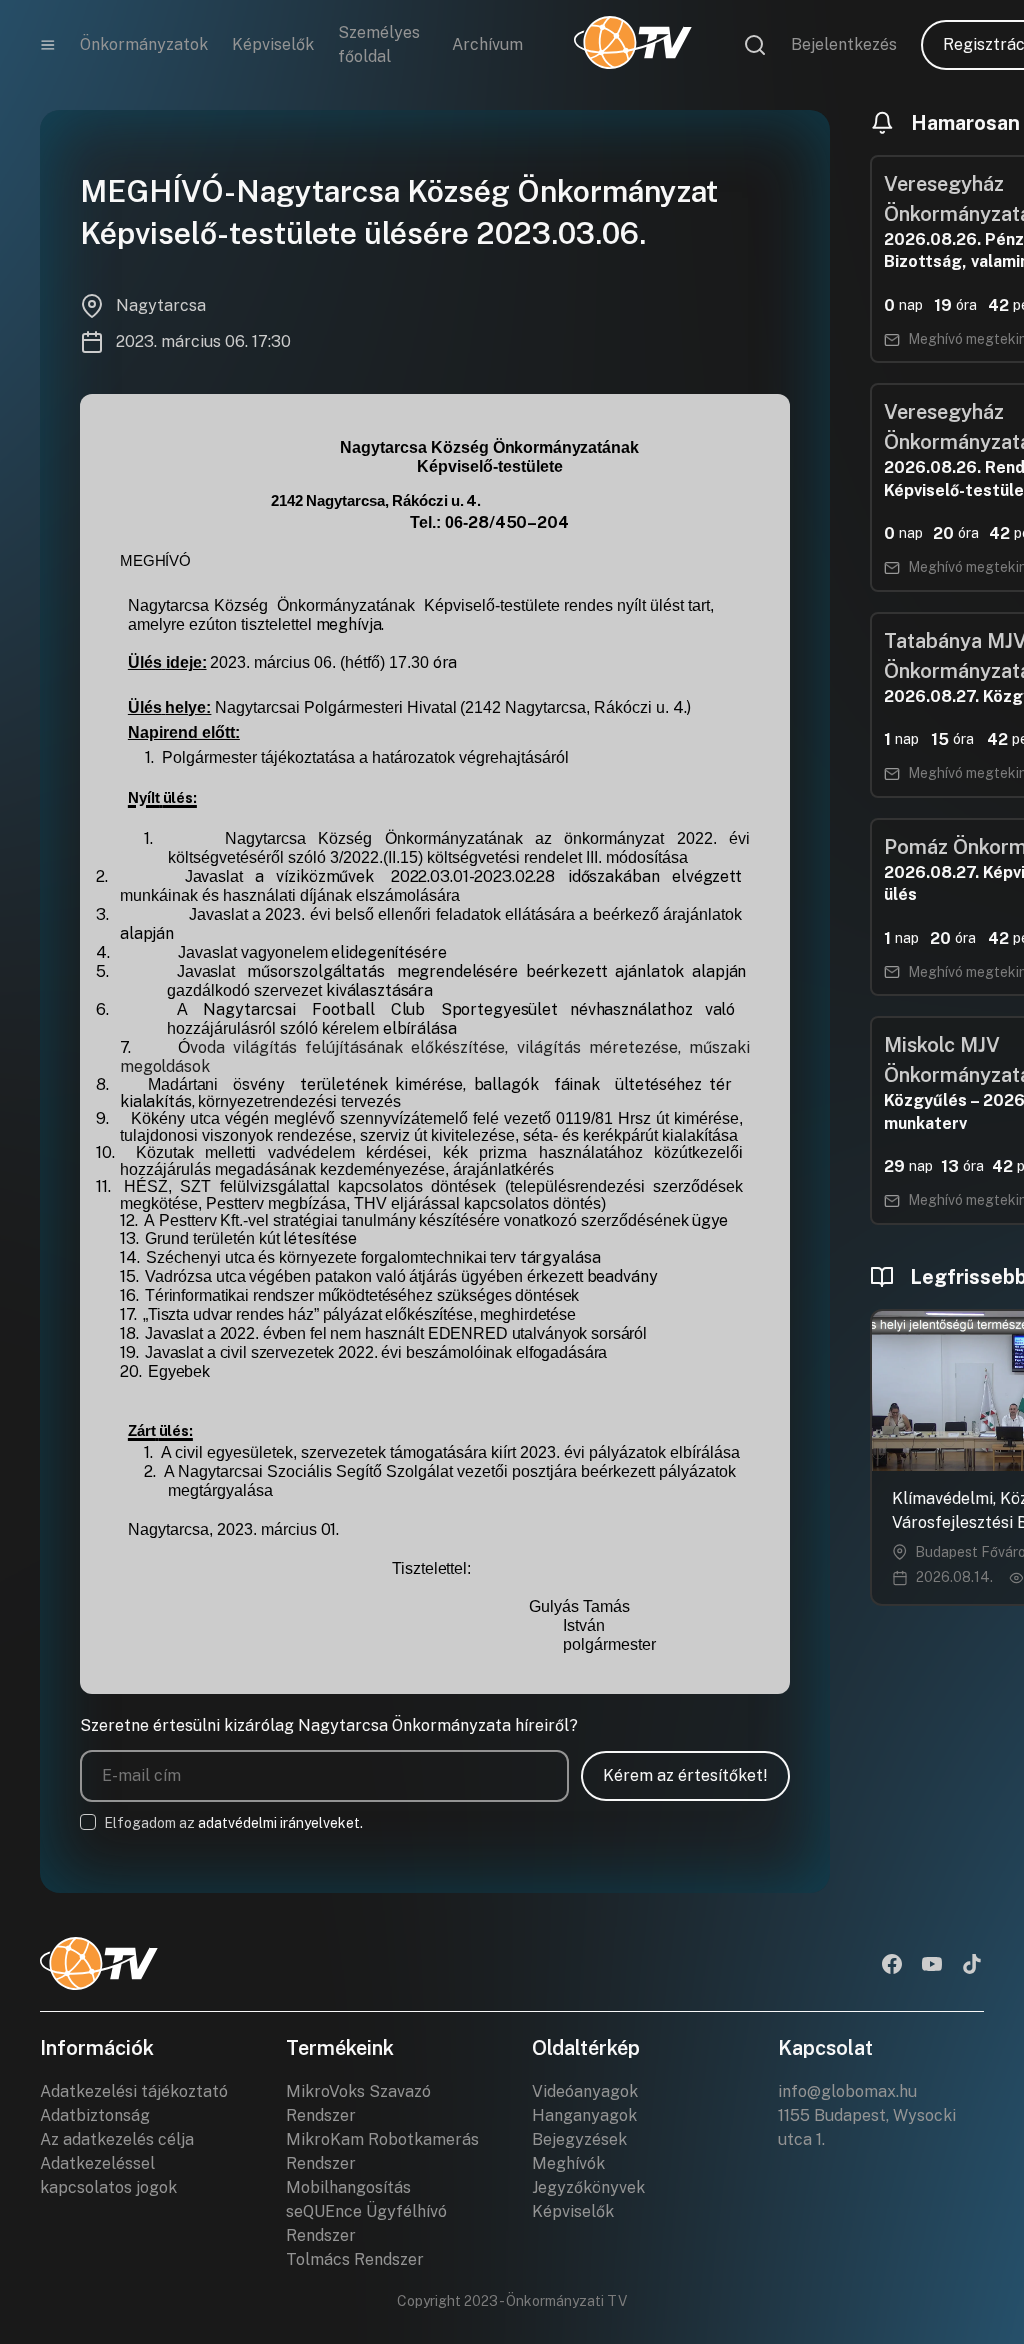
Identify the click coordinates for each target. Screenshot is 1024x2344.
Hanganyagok (584, 2115)
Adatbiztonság (95, 2115)
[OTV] (633, 45)
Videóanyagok (585, 2091)
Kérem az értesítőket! (685, 1775)
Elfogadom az (233, 1823)
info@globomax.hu (847, 2091)
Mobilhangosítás (348, 2187)
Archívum (487, 44)
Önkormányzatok (144, 44)
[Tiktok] (972, 1966)
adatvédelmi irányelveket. (280, 1823)
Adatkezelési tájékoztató (134, 2091)
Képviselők (273, 44)
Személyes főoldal (379, 44)
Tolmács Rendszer (355, 2259)
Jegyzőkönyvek (588, 2187)
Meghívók (568, 2163)
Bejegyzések (579, 2139)
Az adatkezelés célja (117, 2139)
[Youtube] (932, 1966)
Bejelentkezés (844, 44)
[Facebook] (892, 1966)
